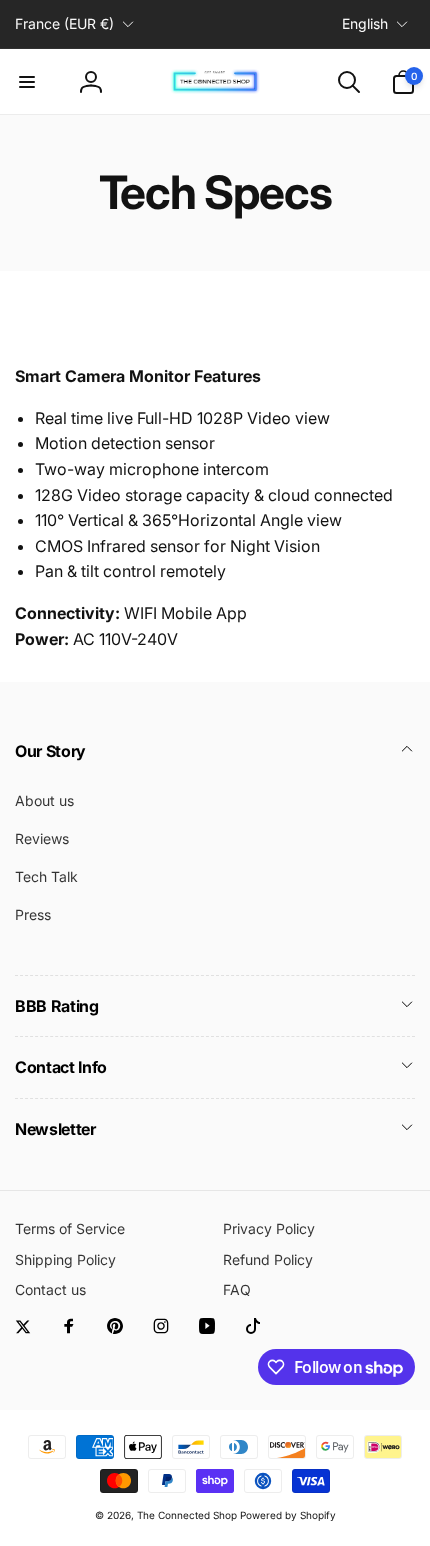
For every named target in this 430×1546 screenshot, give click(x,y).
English (365, 23)
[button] (27, 82)
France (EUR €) (64, 23)
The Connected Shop (187, 1515)
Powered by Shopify (288, 1515)
